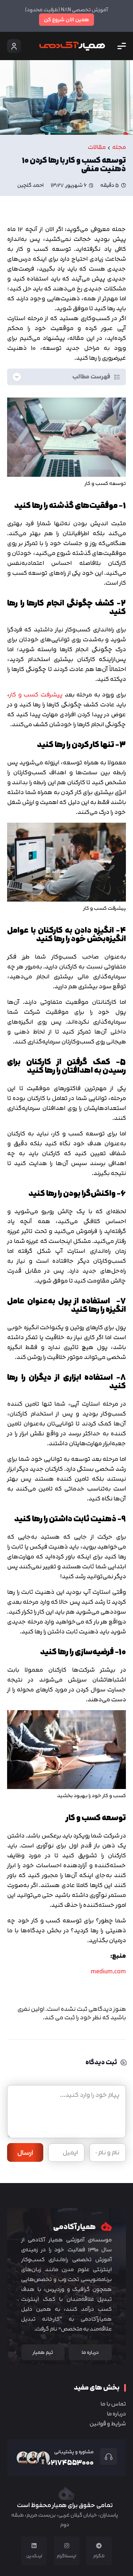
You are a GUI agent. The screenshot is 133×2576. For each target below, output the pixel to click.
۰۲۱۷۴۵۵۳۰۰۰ (70, 2462)
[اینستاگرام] (67, 2546)
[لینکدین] (34, 2546)
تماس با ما (113, 2404)
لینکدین (34, 2556)
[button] (122, 46)
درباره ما (116, 2414)
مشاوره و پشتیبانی (74, 2452)
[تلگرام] (99, 2546)
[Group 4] (72, 46)
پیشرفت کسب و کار (36, 694)
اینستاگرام (66, 2556)
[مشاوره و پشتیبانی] (105, 2456)
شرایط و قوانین (108, 2424)
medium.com (108, 1971)
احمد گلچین (31, 185)
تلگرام (99, 2556)
